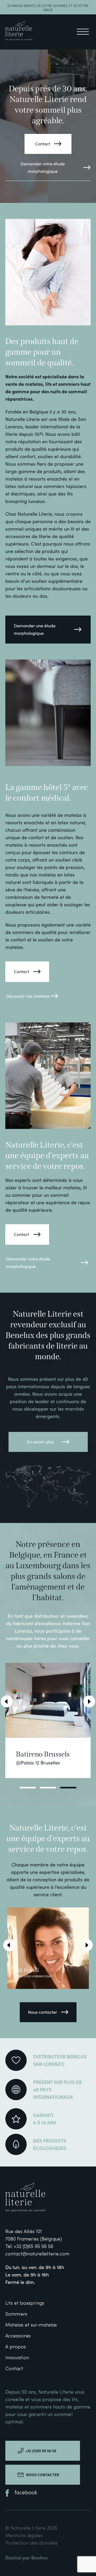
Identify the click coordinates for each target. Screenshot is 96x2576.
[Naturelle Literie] (37, 2198)
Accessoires (18, 2336)
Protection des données (31, 2543)
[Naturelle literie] (19, 32)
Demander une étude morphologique (35, 629)
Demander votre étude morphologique (43, 167)
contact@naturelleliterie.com (37, 2254)
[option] (48, 1720)
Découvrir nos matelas (28, 996)
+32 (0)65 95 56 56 (33, 2247)
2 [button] (48, 1788)
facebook (26, 2493)
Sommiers (16, 2314)
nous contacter (43, 2475)
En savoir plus (40, 1442)
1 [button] (28, 1788)
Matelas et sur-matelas (31, 2325)
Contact (43, 144)
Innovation (17, 2358)
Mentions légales (24, 2536)
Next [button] (89, 1701)
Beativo (39, 2557)
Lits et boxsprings (25, 2303)
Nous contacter (43, 2012)
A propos (16, 2347)
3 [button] (68, 1788)
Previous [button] (7, 1701)
